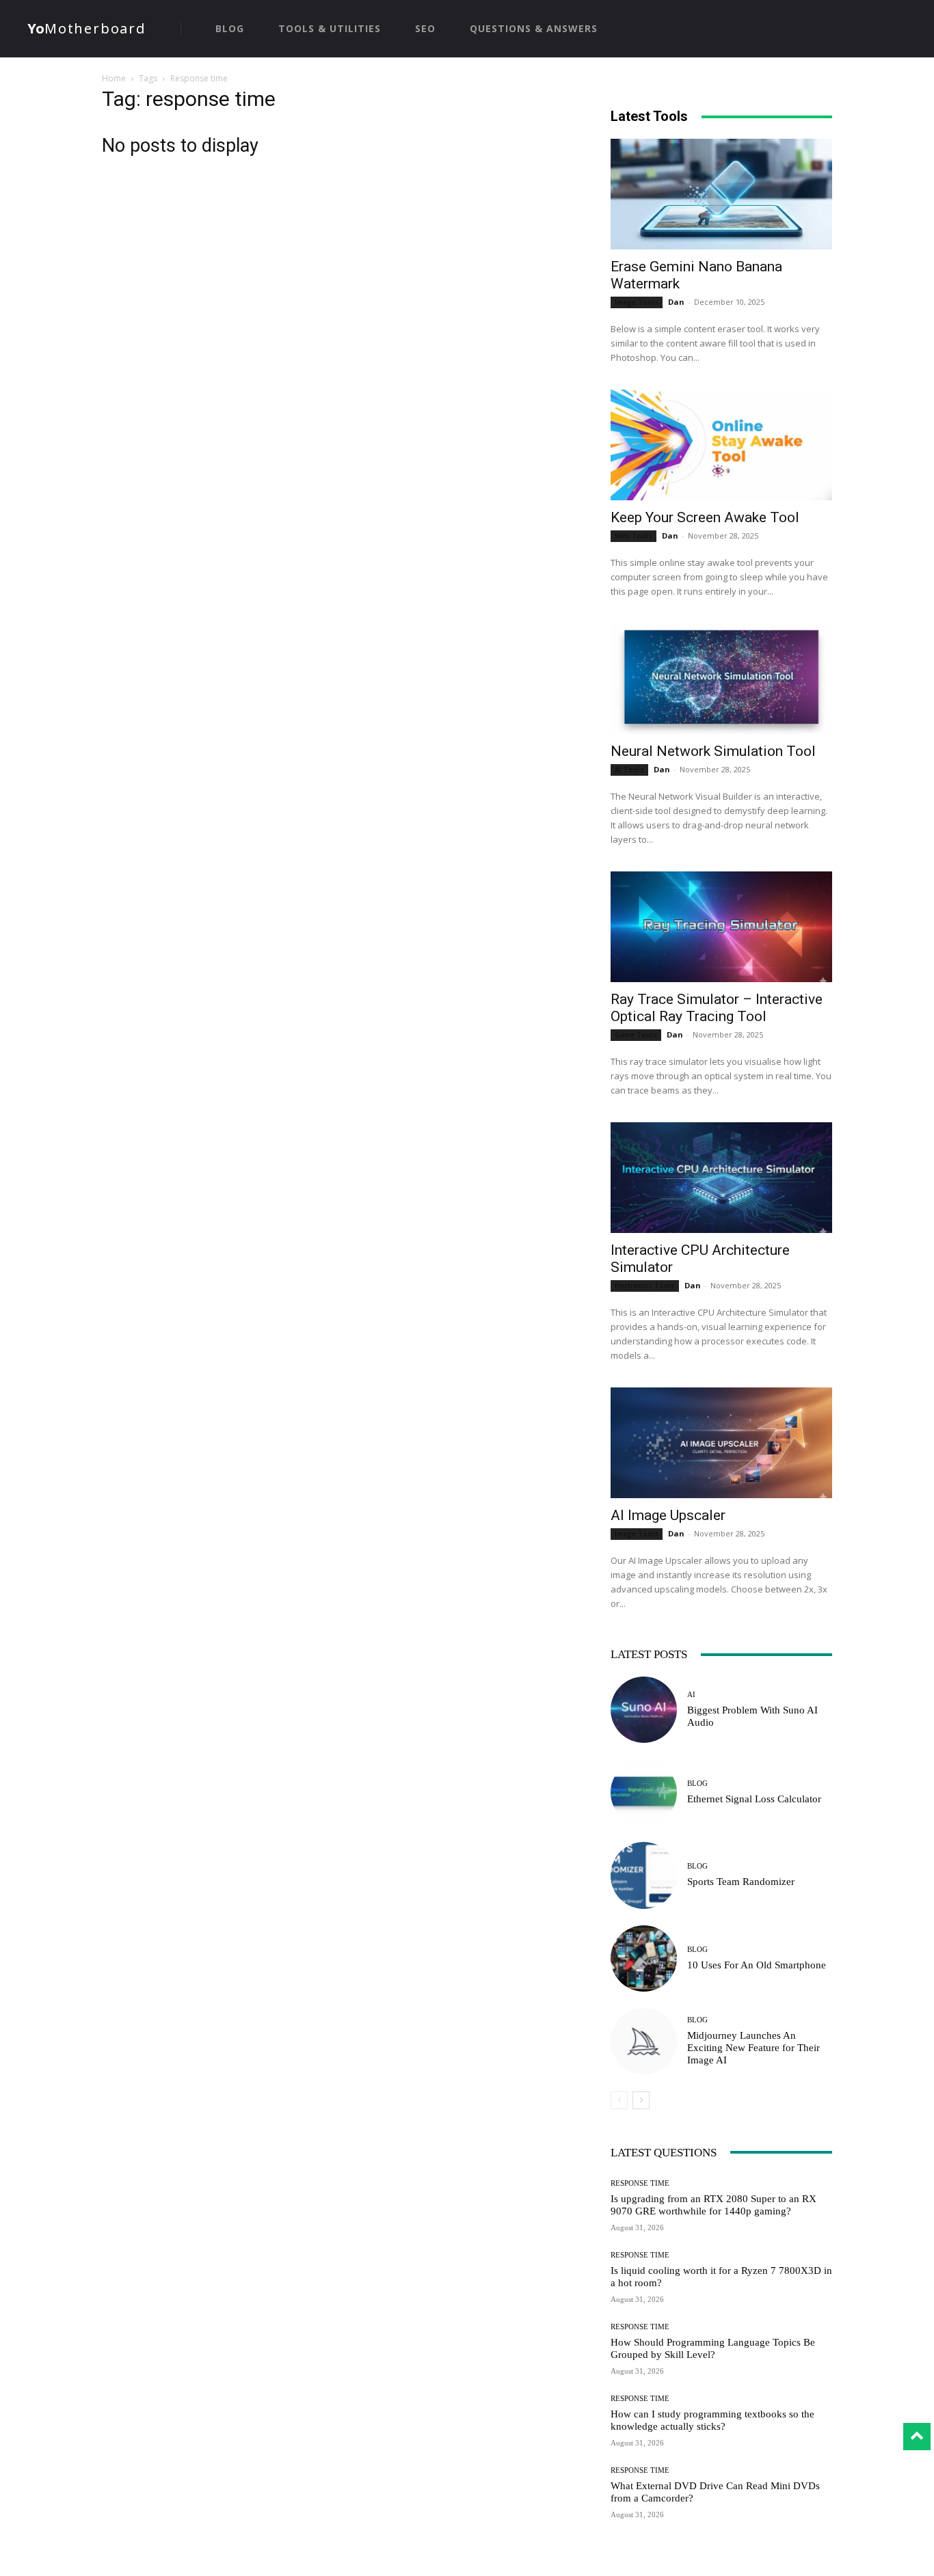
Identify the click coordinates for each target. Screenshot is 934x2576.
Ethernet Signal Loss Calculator (754, 1799)
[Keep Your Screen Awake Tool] (721, 445)
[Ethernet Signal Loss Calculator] (644, 1792)
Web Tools (633, 536)
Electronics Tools (645, 1286)
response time (640, 2183)
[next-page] (641, 2100)
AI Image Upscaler (668, 1515)
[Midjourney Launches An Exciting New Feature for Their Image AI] (644, 2041)
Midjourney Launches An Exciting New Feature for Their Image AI (753, 2048)
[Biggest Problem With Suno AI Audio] (644, 1710)
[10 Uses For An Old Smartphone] (644, 1958)
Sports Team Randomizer (741, 1882)
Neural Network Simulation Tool (713, 751)
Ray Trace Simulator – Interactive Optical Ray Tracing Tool (717, 1008)
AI (691, 1695)
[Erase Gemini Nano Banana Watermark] (721, 194)
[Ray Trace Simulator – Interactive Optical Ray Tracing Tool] (721, 927)
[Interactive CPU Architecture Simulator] (721, 1178)
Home (114, 78)
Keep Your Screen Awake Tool (705, 517)
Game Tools (636, 1035)
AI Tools (629, 770)
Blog (697, 1784)
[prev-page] (619, 2100)
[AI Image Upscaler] (721, 1443)
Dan (676, 302)
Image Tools (637, 302)
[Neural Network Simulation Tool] (721, 679)
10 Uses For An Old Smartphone (757, 1965)
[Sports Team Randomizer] (644, 1875)
